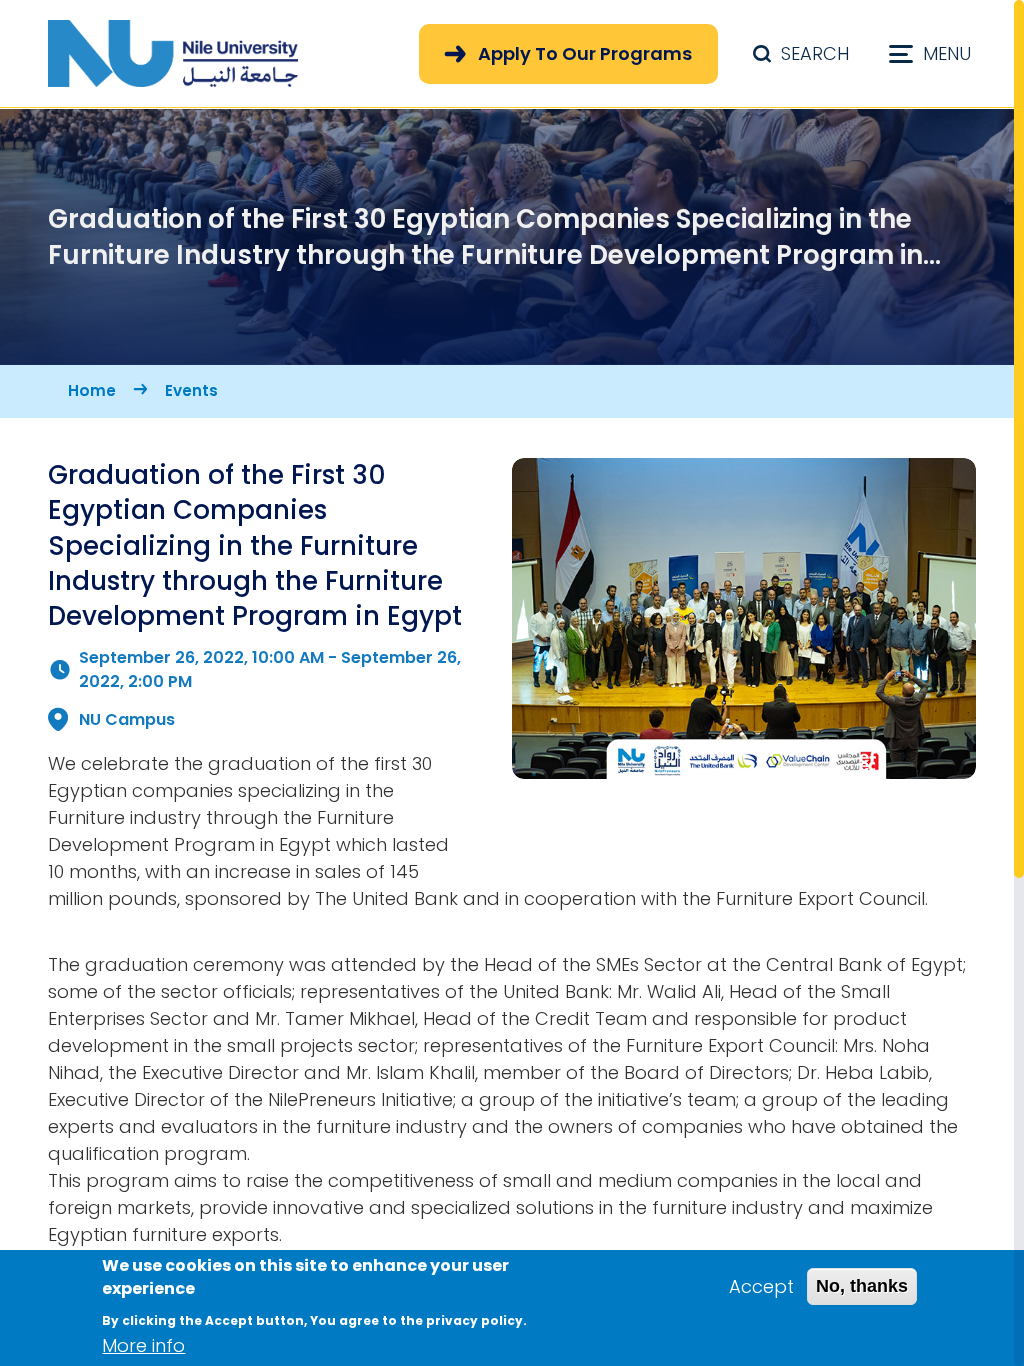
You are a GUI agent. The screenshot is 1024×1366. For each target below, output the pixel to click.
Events (191, 390)
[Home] (173, 53)
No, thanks (862, 1286)
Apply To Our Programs (585, 53)
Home (92, 390)
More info (143, 1345)
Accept (761, 1286)
